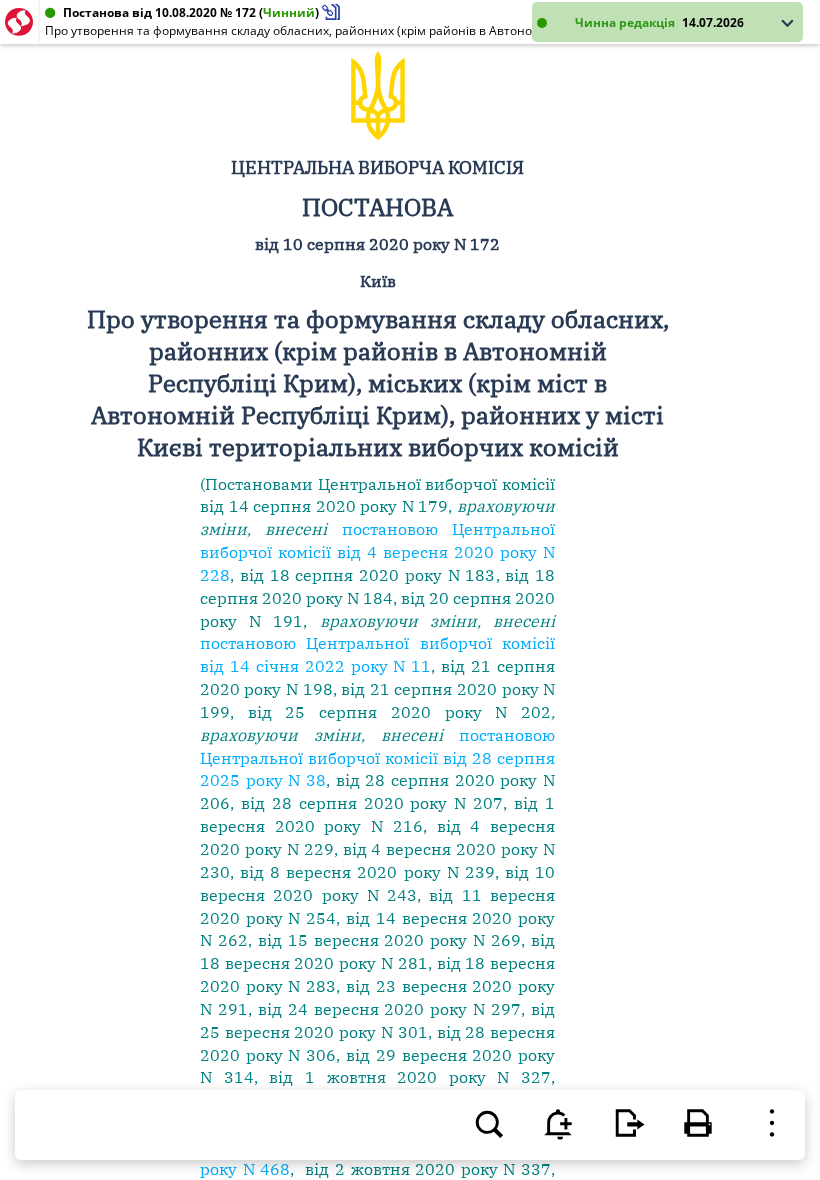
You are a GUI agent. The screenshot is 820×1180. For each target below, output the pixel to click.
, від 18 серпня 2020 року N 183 (363, 575)
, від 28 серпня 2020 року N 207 (366, 803)
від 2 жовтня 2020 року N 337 (428, 1169)
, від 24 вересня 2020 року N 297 (384, 1009)
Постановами (259, 484)
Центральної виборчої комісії (436, 484)
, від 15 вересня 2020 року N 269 (384, 940)
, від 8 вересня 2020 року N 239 (362, 872)
